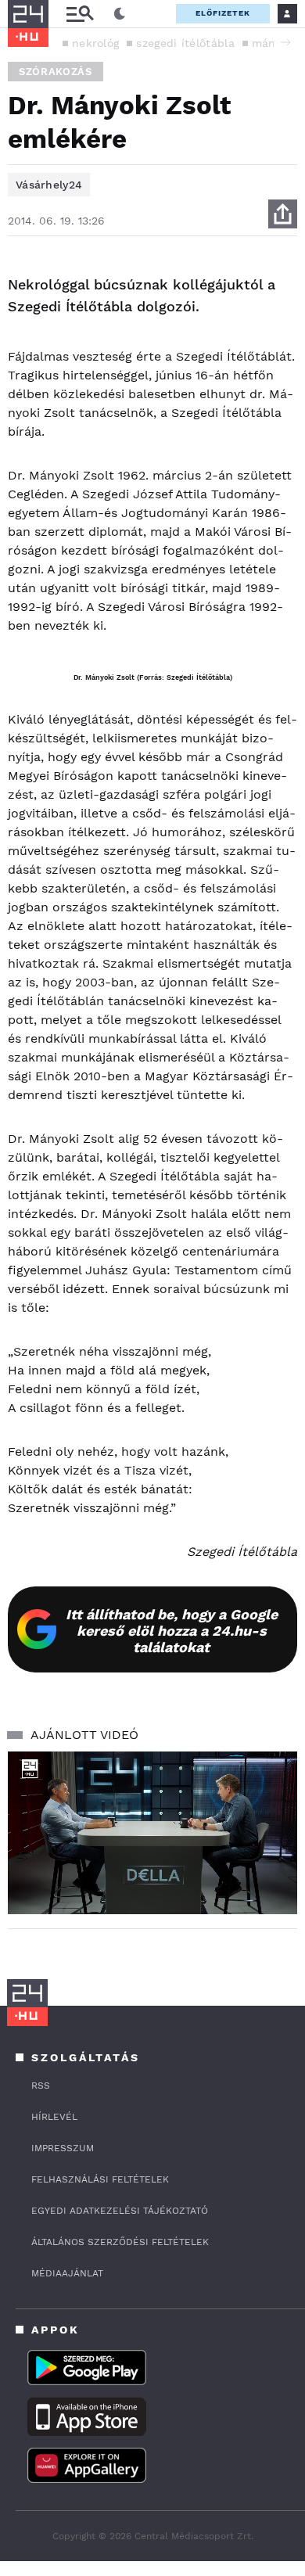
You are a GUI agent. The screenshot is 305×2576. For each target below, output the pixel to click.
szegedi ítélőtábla (185, 43)
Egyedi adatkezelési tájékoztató (120, 2211)
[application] (152, 1833)
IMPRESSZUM (63, 2148)
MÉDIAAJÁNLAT (67, 2273)
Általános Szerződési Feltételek (120, 2242)
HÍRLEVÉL (54, 2117)
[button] (285, 42)
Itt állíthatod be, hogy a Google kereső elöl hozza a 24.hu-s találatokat (172, 1631)
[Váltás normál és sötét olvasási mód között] (120, 14)
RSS (41, 2086)
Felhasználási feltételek (100, 2179)
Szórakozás (56, 72)
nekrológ (95, 43)
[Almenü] (80, 14)
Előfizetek (223, 13)
